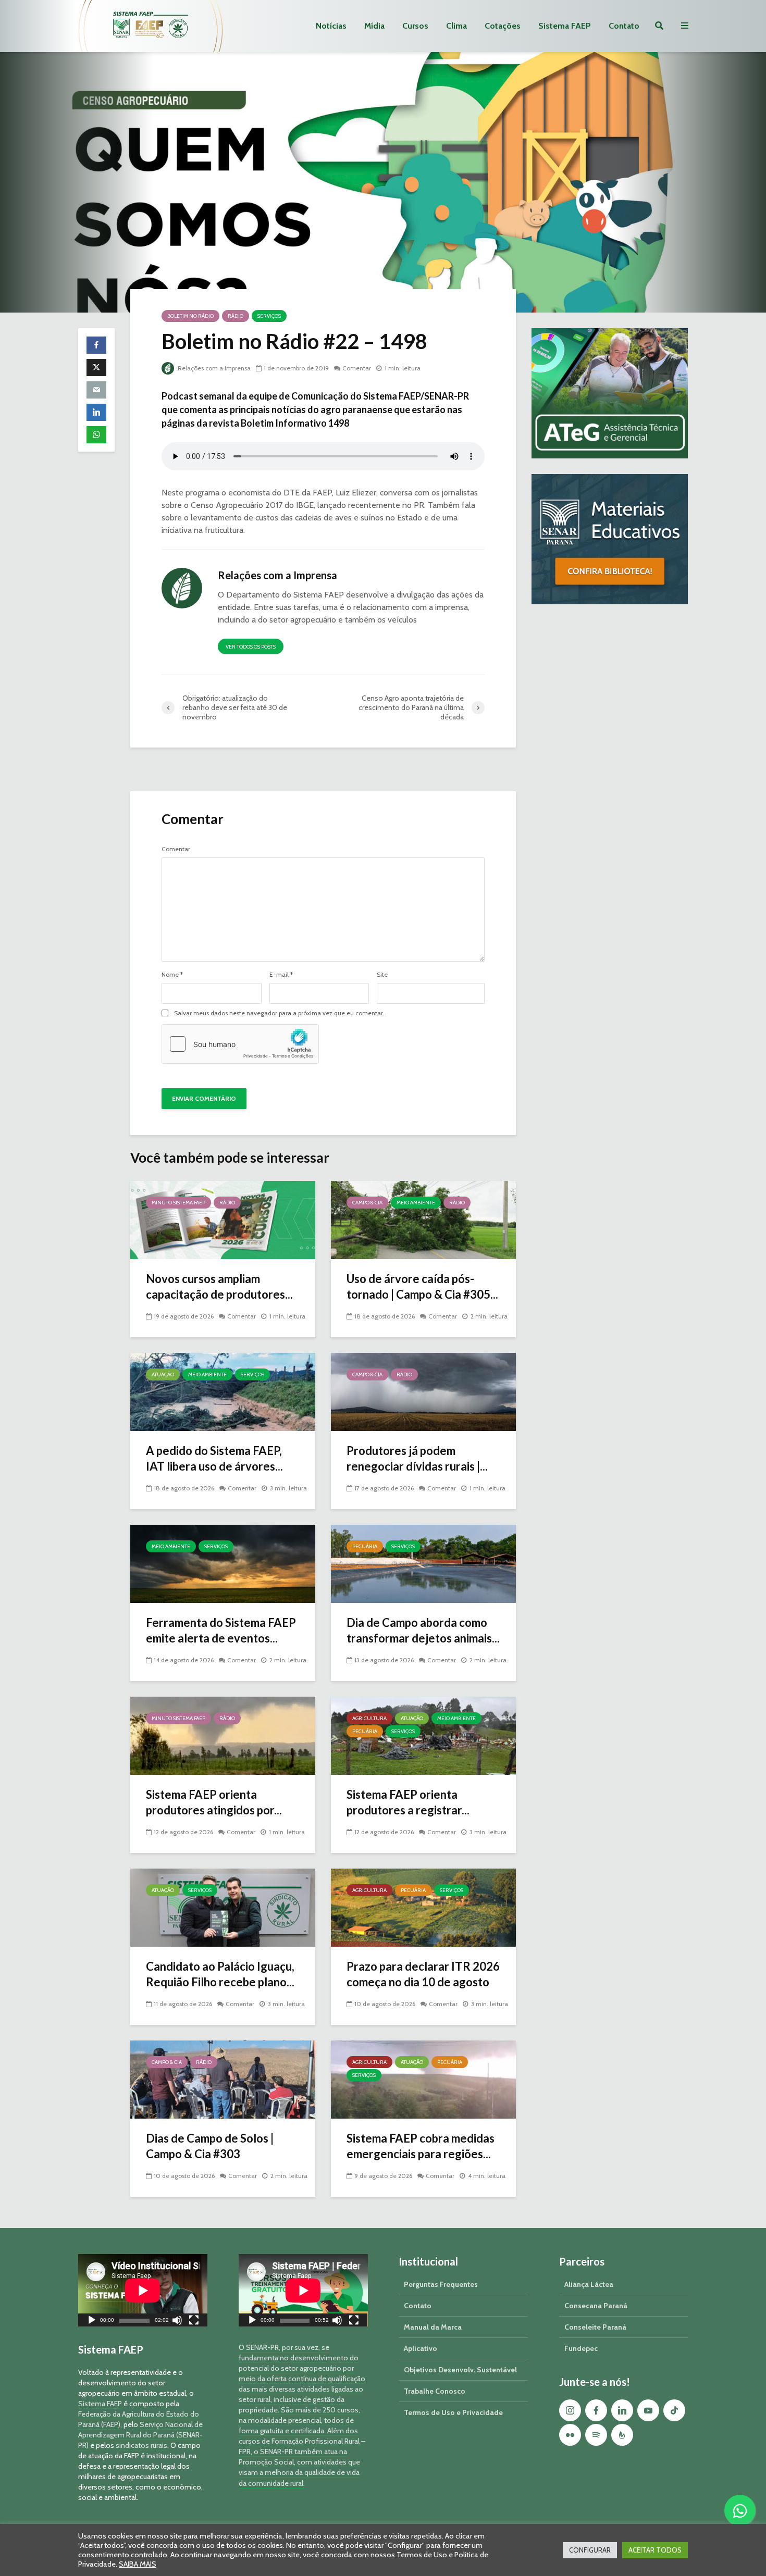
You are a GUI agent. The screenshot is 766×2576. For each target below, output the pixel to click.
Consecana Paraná (596, 2306)
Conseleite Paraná (595, 2327)
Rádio (236, 316)
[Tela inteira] (194, 2322)
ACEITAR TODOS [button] (655, 2550)
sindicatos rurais (141, 2445)
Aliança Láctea (589, 2284)
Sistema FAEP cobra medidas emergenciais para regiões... (421, 2146)
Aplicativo (421, 2348)
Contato (624, 26)
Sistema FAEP (565, 26)
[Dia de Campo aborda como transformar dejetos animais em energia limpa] (423, 1563)
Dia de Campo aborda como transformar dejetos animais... (423, 1630)
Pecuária (365, 1546)
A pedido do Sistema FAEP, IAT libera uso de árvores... (214, 1458)
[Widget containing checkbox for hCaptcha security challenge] (240, 1044)
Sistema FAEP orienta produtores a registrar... (408, 1802)
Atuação (163, 1374)
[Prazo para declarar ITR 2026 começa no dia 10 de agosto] (423, 1907)
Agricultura (369, 1718)
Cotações (503, 26)
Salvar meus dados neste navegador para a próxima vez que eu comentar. (279, 1013)
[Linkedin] (622, 2410)
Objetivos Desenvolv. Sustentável (460, 2370)
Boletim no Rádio (190, 316)
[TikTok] (674, 2410)
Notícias (331, 26)
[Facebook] (596, 2410)
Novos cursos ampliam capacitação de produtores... (219, 1286)
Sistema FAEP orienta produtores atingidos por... (214, 1802)
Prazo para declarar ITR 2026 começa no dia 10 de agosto (423, 1974)
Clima (456, 26)
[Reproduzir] (92, 2322)
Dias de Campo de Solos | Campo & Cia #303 (210, 2146)
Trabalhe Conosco (435, 2391)
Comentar (357, 368)
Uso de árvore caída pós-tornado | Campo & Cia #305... (422, 1286)
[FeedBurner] (622, 2435)
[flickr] (570, 2435)
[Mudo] (177, 2322)
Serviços (269, 316)
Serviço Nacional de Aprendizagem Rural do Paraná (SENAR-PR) (140, 2435)
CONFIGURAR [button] (590, 2550)
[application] (143, 2290)
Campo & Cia (367, 1203)
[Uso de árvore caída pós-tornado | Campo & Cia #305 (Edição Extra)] (423, 1219)
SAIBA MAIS (138, 2564)
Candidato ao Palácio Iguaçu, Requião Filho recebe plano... (220, 1974)
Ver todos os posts (251, 647)
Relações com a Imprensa (213, 368)
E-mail (281, 975)
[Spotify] (596, 2435)
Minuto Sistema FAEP (178, 1203)
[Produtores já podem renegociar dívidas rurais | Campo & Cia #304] (423, 1391)
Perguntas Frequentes (441, 2284)
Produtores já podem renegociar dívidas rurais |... (417, 1458)
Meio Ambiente (416, 1203)
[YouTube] (648, 2410)
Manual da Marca (433, 2327)
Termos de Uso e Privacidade (453, 2412)
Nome (172, 975)
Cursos (415, 26)
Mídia (374, 26)
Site (382, 975)
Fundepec (581, 2348)
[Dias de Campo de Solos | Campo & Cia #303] (223, 2079)
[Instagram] (570, 2410)
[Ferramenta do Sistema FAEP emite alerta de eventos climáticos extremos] (223, 1563)
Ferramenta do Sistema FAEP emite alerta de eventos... (221, 1630)
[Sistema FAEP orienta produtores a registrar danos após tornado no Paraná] (423, 1735)
